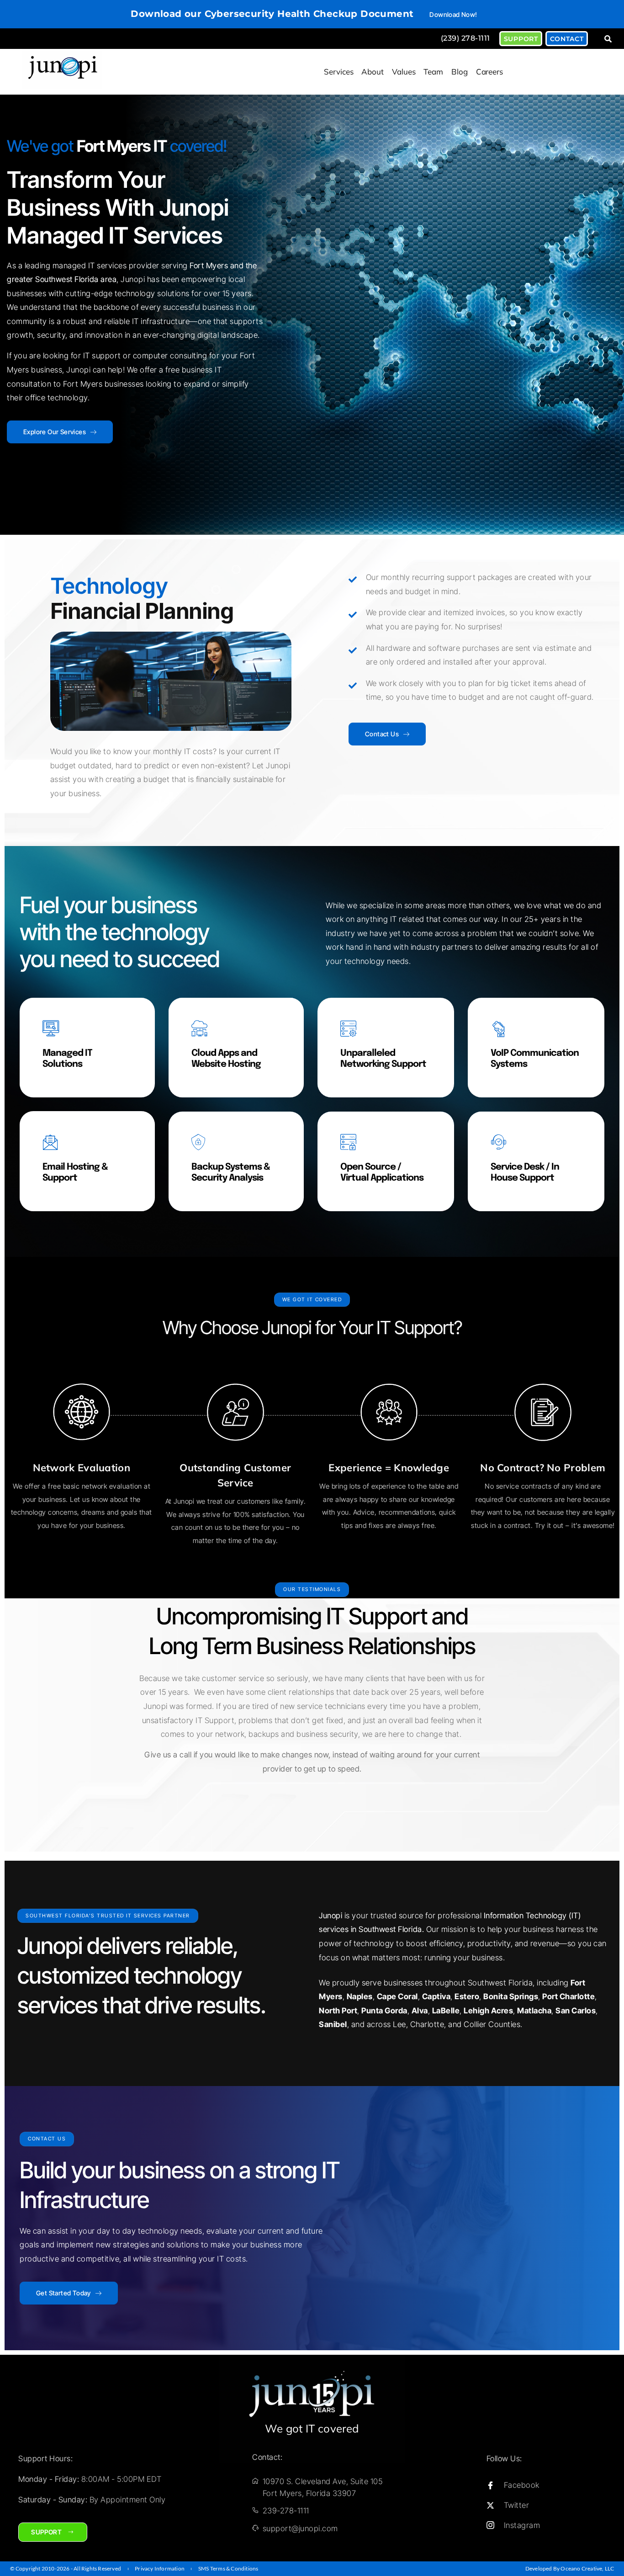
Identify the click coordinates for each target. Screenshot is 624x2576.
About (373, 72)
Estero (467, 1996)
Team (433, 72)
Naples (360, 1996)
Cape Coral (397, 1996)
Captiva (436, 1996)
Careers (489, 72)
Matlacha (534, 2011)
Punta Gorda (384, 2011)
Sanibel (333, 2024)
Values (404, 72)
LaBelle (446, 2011)
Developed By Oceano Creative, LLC (570, 2568)
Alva (420, 2011)
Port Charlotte (568, 1996)
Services (338, 72)
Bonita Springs (511, 1996)
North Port (338, 2011)
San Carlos (576, 2011)
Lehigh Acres (488, 2011)
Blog (460, 72)
